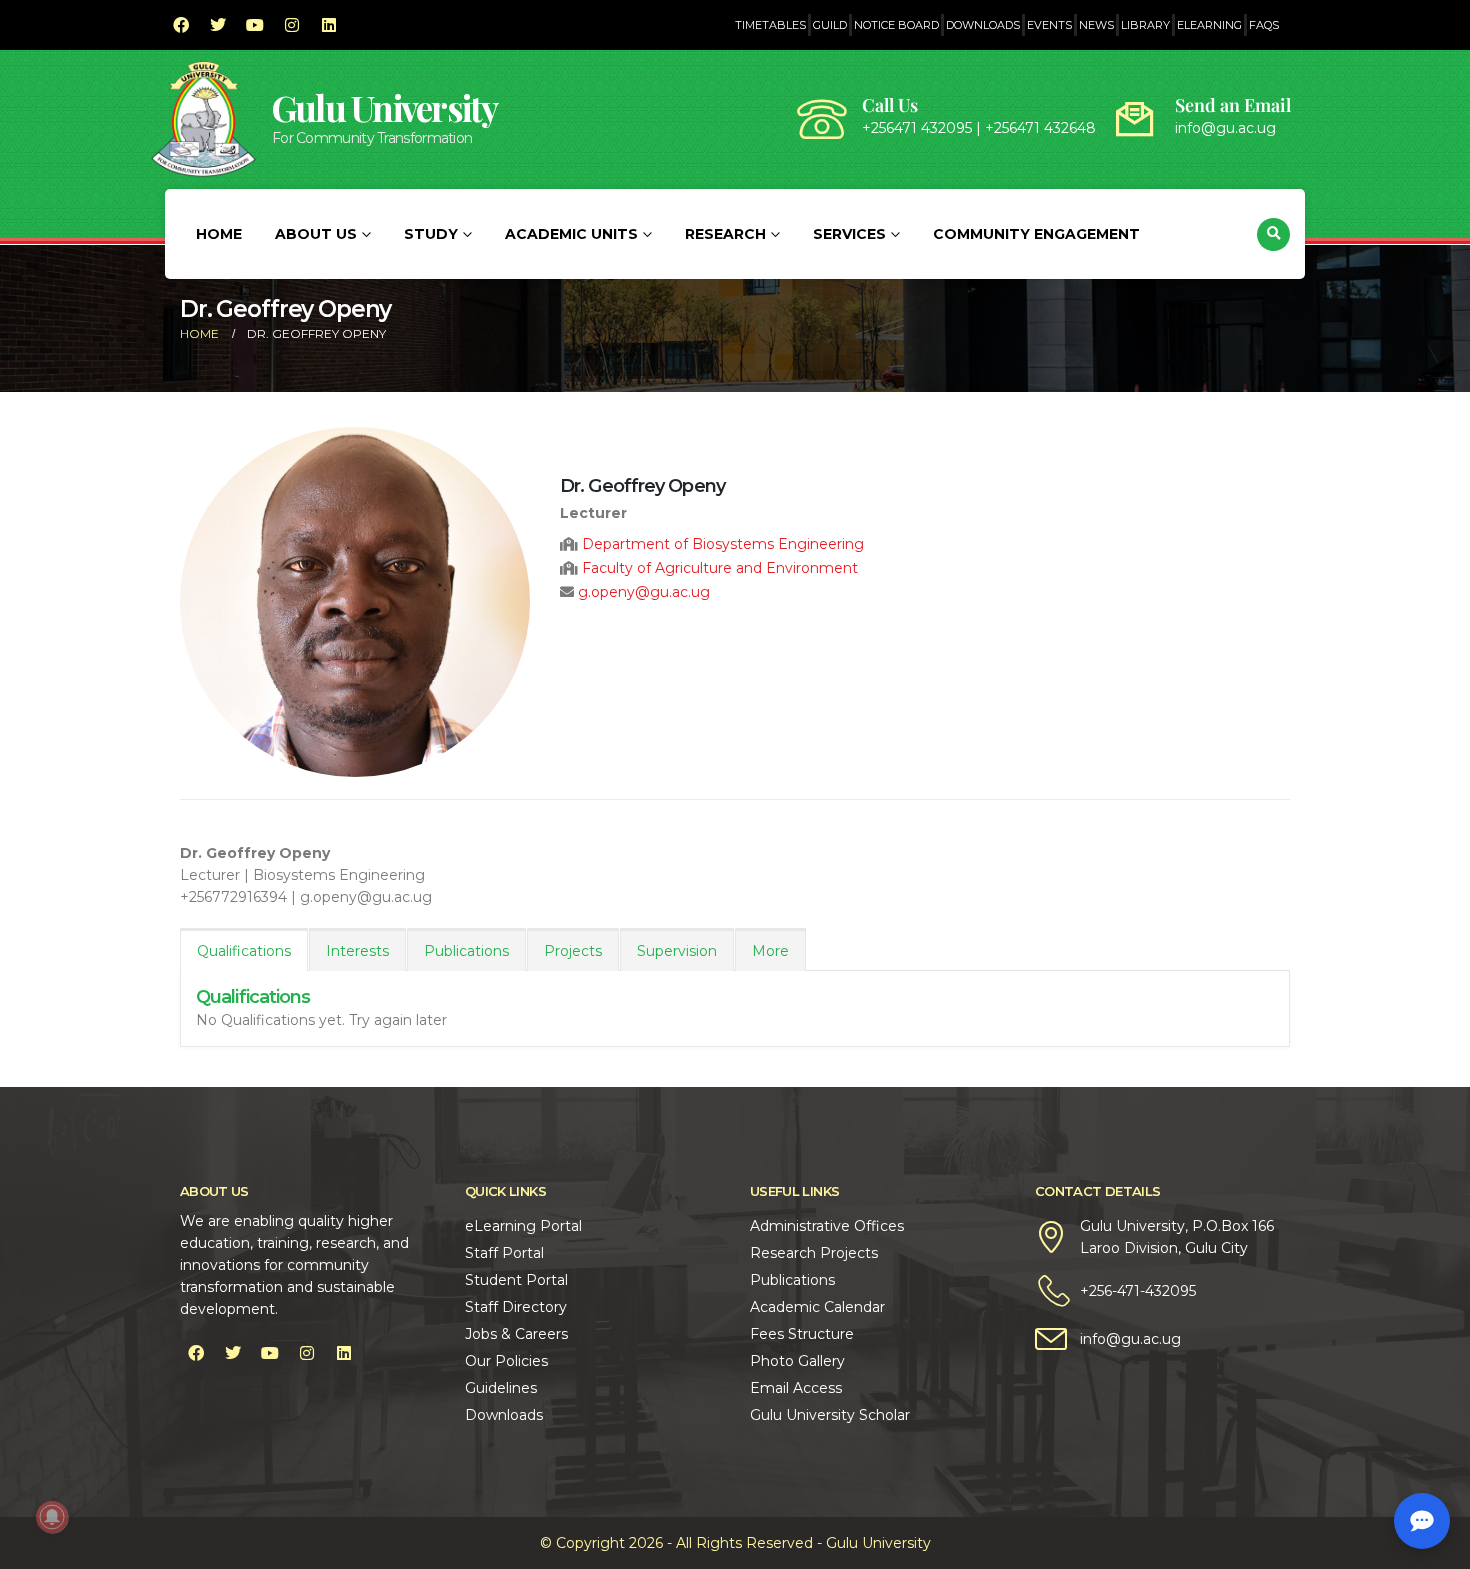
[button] (1273, 234)
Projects (573, 951)
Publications (466, 951)
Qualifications (244, 951)
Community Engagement (1036, 234)
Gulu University (385, 107)
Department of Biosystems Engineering (723, 544)
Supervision (677, 951)
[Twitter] (218, 25)
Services (849, 234)
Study (431, 234)
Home (219, 234)
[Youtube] (255, 25)
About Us (316, 234)
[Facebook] (181, 25)
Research (725, 234)
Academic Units (571, 234)
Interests (357, 951)
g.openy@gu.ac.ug (644, 592)
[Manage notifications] (52, 1517)
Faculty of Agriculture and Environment (720, 568)
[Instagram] (292, 25)
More (770, 951)
